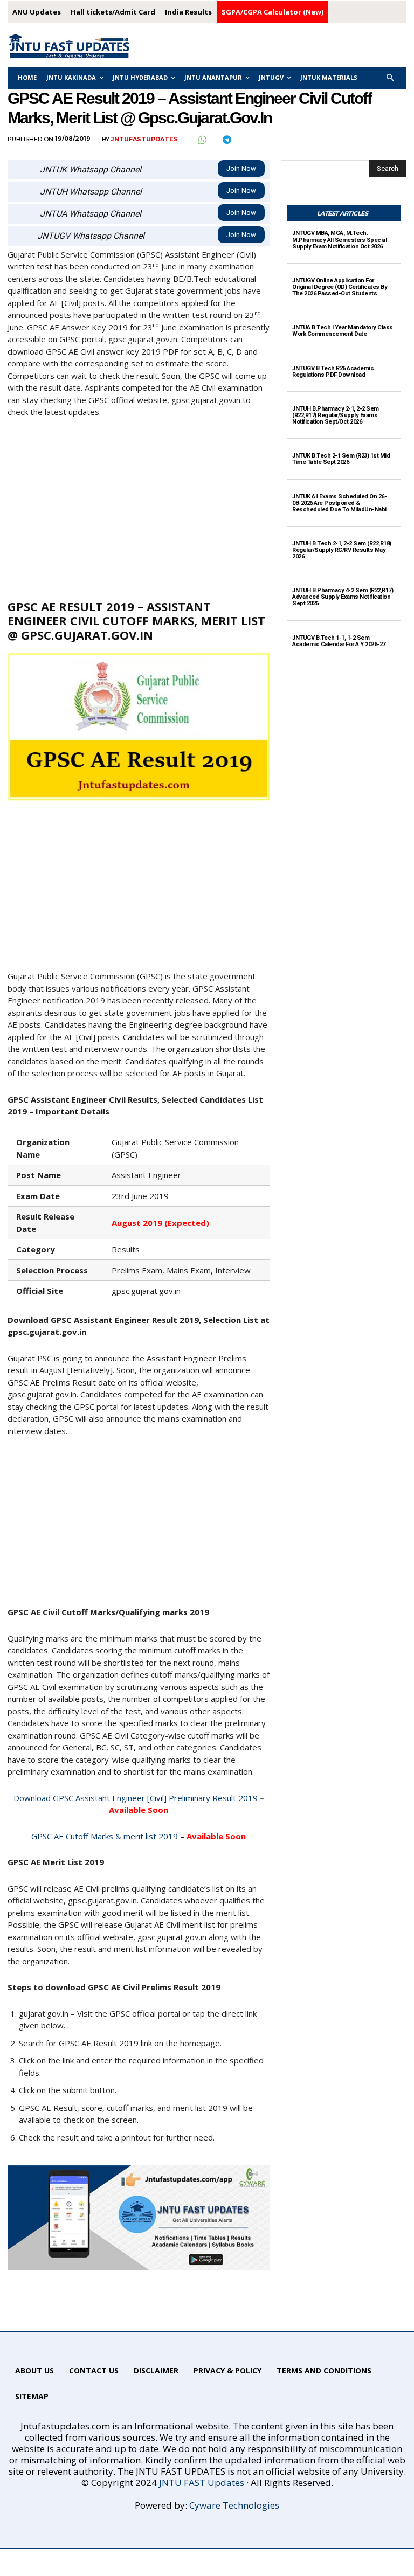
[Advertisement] (139, 508)
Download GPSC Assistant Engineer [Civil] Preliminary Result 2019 (136, 1798)
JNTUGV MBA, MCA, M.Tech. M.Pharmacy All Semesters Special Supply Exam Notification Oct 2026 (339, 240)
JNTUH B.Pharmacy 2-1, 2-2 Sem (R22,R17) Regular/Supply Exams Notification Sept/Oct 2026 (336, 415)
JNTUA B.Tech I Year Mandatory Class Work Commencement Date (343, 331)
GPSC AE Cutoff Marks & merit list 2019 (105, 1836)
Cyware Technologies (234, 2505)
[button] (391, 78)
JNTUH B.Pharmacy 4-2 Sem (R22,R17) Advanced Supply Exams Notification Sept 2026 (343, 597)
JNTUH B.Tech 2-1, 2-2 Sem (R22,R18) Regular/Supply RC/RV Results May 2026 (342, 550)
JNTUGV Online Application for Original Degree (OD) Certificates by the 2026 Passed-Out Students (340, 287)
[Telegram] (226, 140)
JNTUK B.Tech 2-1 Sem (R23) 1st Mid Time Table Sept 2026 (341, 459)
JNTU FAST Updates (202, 2482)
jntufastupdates (144, 139)
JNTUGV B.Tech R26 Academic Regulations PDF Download (333, 372)
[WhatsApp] (202, 140)
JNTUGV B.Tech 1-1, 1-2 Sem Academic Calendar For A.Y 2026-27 (339, 641)
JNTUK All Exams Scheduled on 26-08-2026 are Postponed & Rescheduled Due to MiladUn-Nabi (339, 503)
